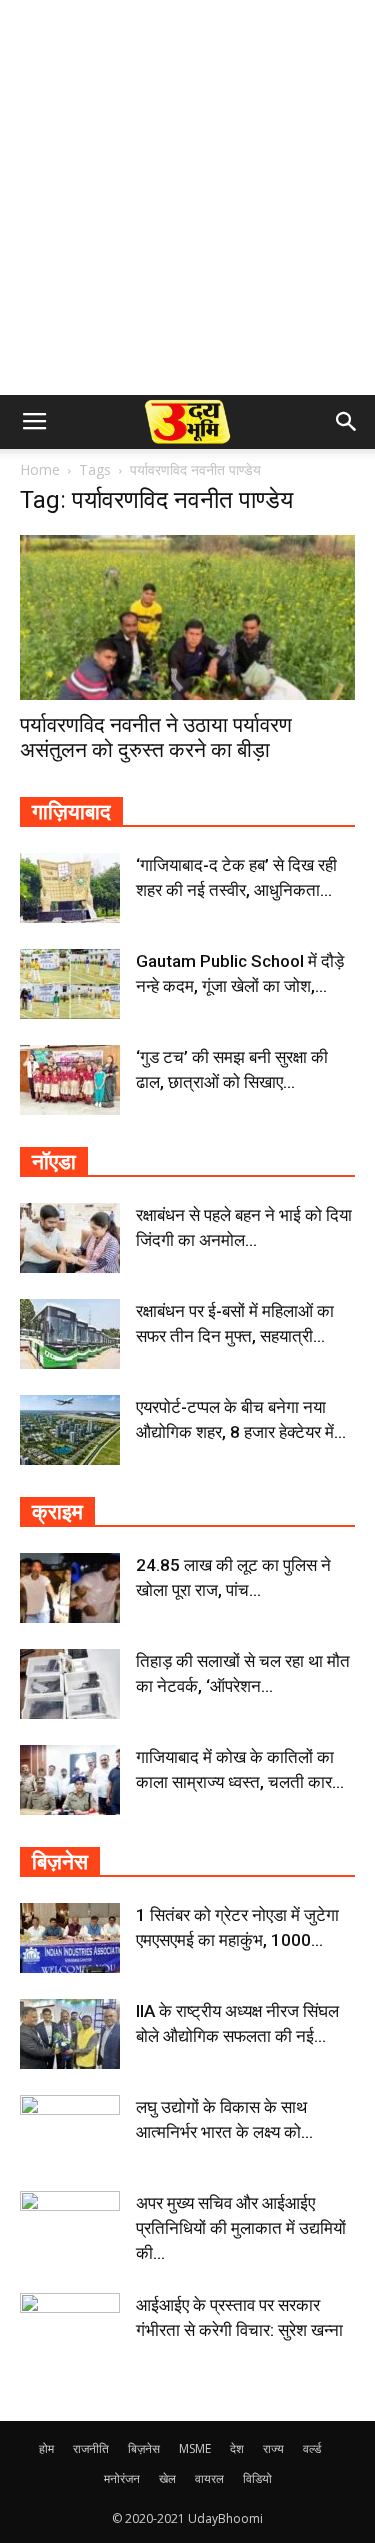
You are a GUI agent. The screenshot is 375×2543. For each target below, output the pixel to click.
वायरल (209, 2478)
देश (237, 2448)
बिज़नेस (144, 2448)
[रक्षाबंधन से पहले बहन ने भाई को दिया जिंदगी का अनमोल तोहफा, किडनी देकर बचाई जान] (70, 1238)
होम (46, 2448)
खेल (167, 2478)
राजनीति (91, 2448)
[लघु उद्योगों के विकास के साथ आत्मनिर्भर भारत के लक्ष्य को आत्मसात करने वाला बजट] (70, 2130)
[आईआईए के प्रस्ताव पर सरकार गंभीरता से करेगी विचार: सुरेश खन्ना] (70, 2328)
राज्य (273, 2448)
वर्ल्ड (312, 2448)
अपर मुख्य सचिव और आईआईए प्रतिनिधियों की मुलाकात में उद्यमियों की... (241, 2228)
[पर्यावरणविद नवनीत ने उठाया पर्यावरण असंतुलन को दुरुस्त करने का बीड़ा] (187, 617)
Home (40, 469)
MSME (195, 2448)
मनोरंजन (122, 2478)
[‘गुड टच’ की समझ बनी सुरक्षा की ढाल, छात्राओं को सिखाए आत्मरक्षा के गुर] (70, 1080)
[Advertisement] (187, 197)
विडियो (257, 2478)
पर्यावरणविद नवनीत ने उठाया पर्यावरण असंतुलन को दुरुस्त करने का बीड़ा (156, 737)
